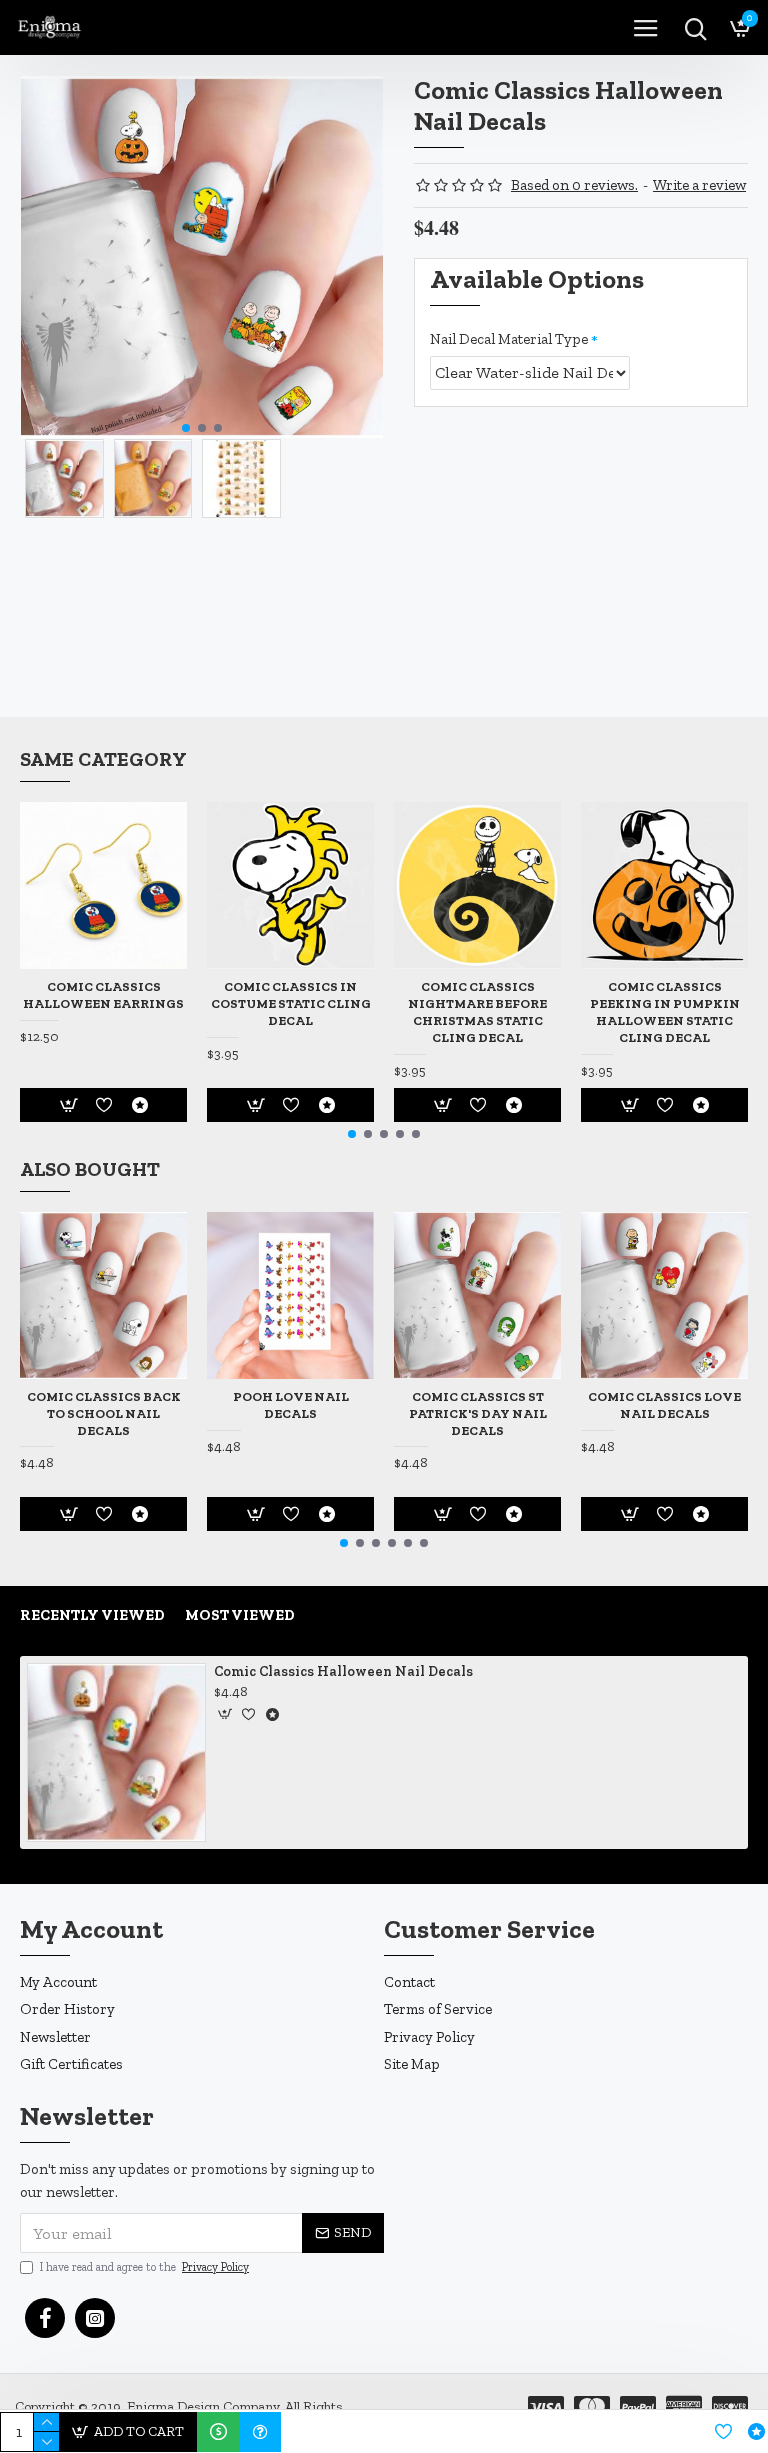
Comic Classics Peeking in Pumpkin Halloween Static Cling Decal (665, 1012)
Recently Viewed (92, 1615)
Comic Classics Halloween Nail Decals (343, 1671)
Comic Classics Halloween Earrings (103, 995)
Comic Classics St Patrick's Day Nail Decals (478, 1413)
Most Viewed (240, 1615)
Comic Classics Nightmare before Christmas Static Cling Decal (477, 1012)
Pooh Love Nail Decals (291, 1405)
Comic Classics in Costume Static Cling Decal (291, 1003)
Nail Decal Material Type (509, 339)
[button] (186, 428)
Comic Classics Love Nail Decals (664, 1405)
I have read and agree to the (144, 2267)
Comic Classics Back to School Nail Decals (104, 1413)
